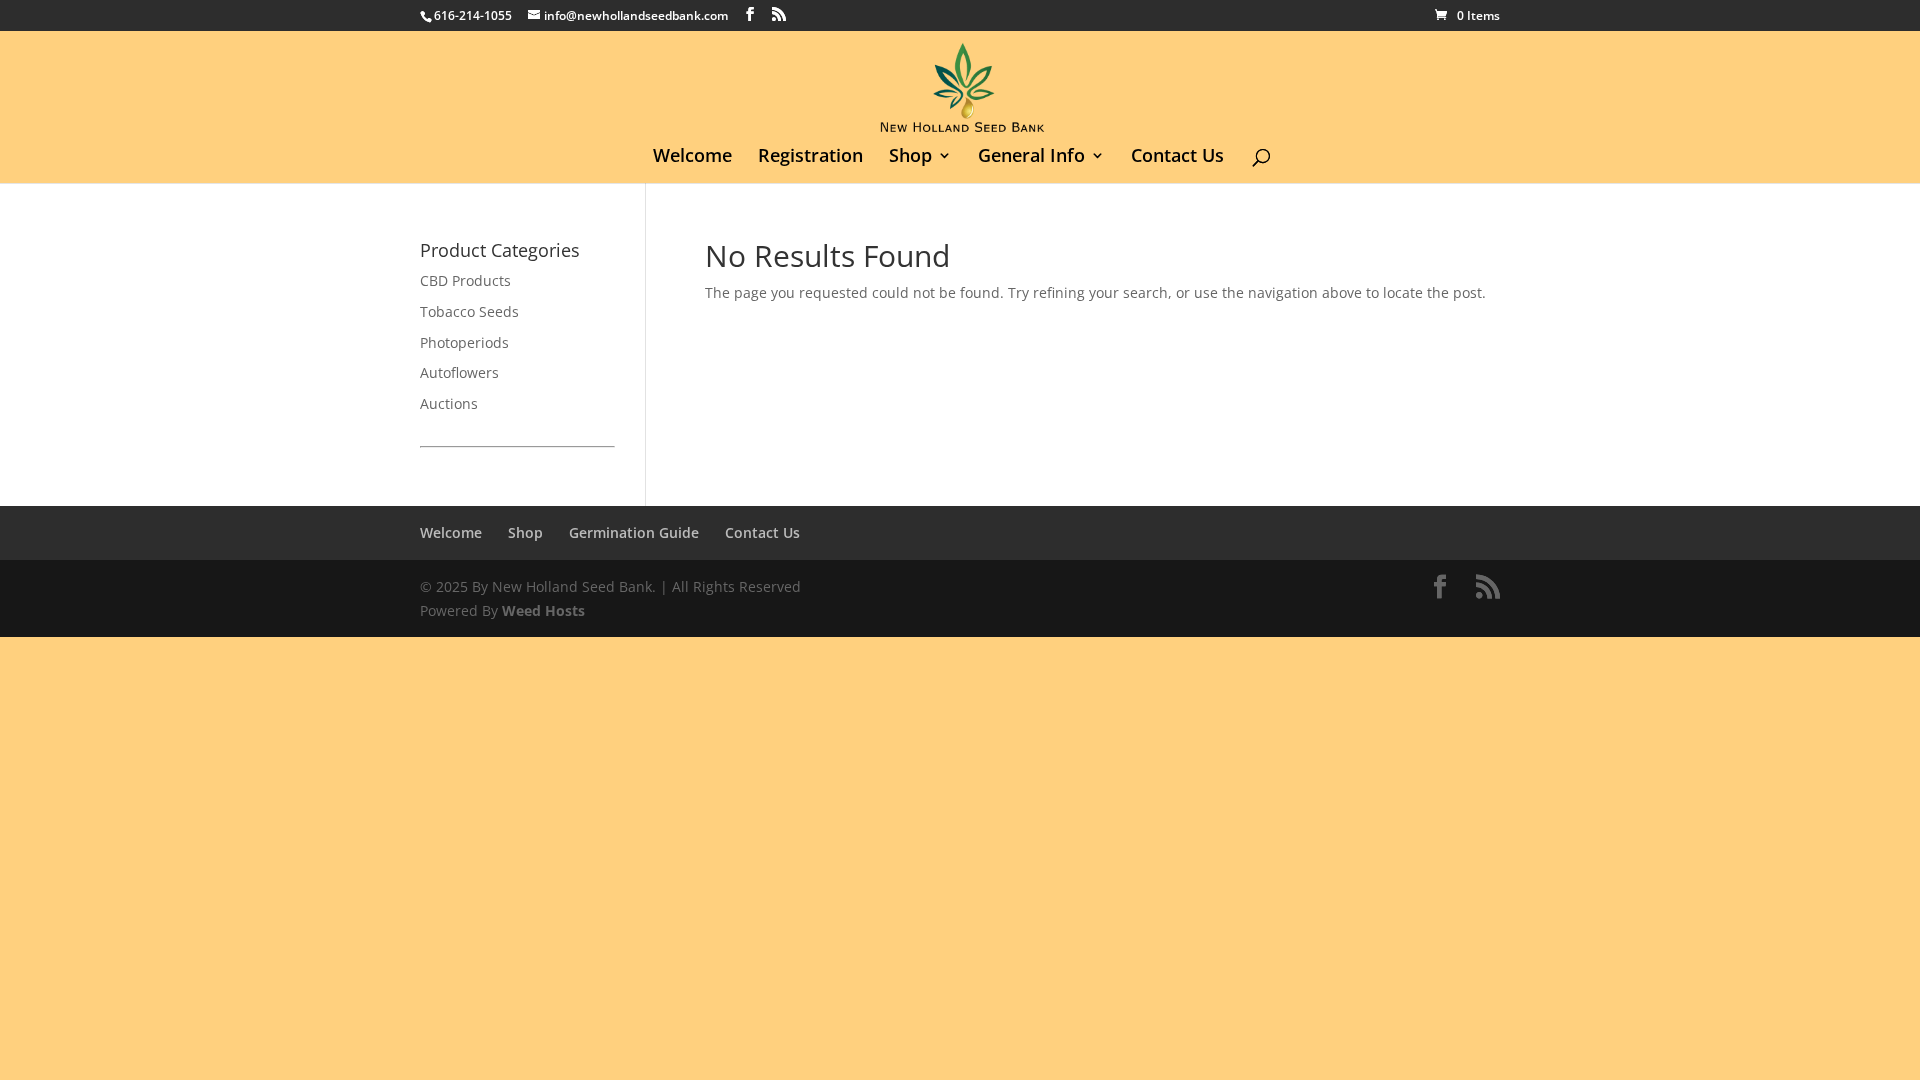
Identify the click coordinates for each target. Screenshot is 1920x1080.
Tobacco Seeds (469, 311)
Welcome (692, 157)
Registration (810, 157)
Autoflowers (459, 372)
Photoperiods (464, 342)
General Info (1031, 157)
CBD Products (465, 280)
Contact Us (1177, 157)
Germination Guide (634, 532)
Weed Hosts (543, 610)
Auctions (449, 403)
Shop (910, 157)
